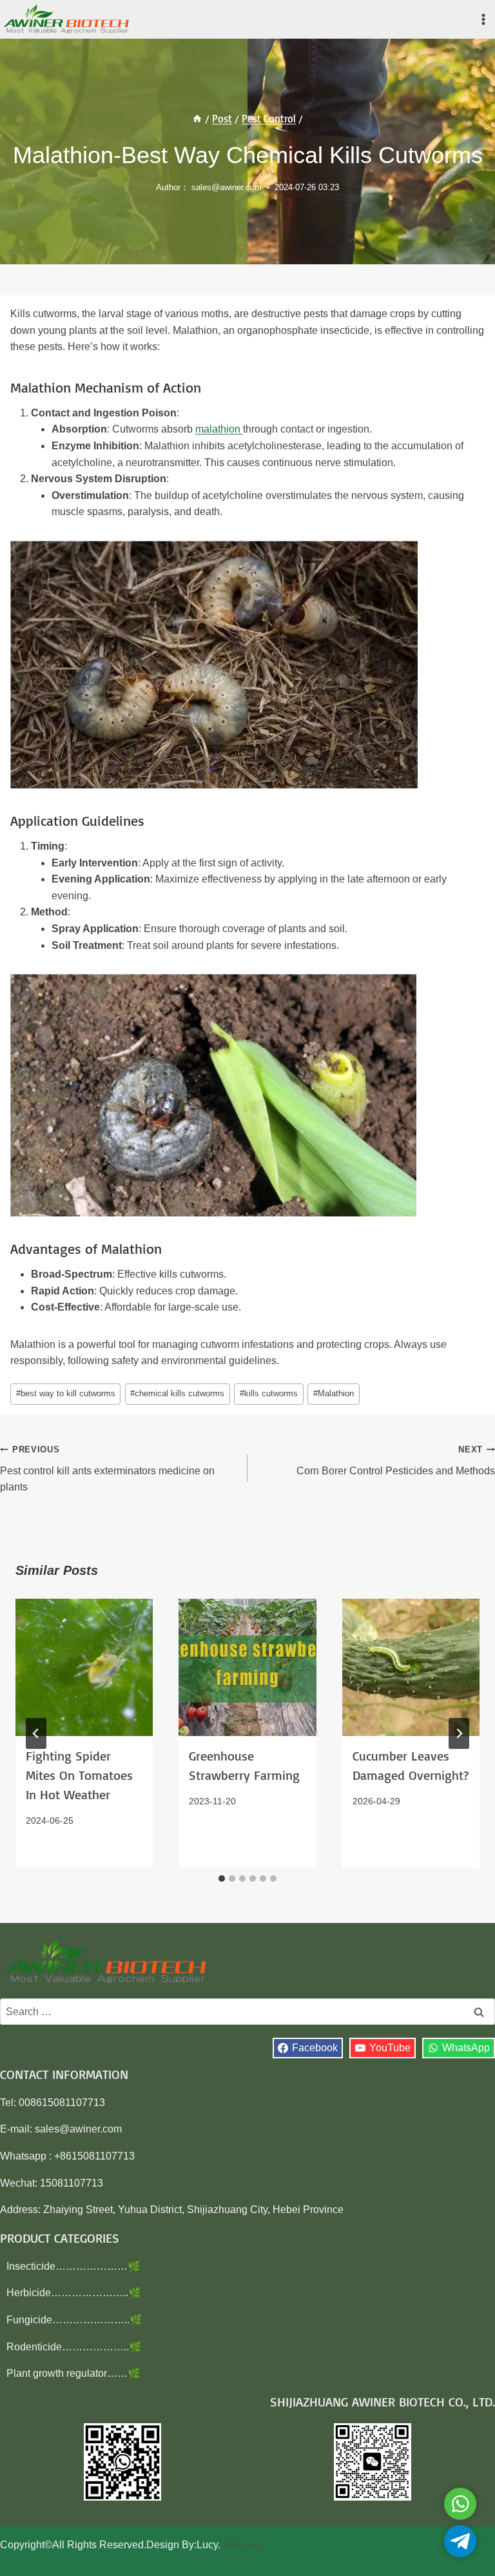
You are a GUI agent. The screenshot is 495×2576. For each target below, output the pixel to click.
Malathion (334, 1393)
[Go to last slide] (36, 1733)
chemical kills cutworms (177, 1393)
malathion (219, 429)
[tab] (222, 1878)
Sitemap (242, 2545)
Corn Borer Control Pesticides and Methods (396, 1460)
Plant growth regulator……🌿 (73, 2373)
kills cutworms (269, 1393)
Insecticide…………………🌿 (73, 2266)
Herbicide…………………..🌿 (74, 2293)
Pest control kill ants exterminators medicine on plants (107, 1469)
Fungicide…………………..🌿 (74, 2320)
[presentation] (84, 1667)
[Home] (197, 119)
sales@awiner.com (227, 187)
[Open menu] (483, 19)
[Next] (459, 1733)
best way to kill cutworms (66, 1393)
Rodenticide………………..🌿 (74, 2347)
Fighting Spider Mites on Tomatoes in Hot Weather (79, 1775)
